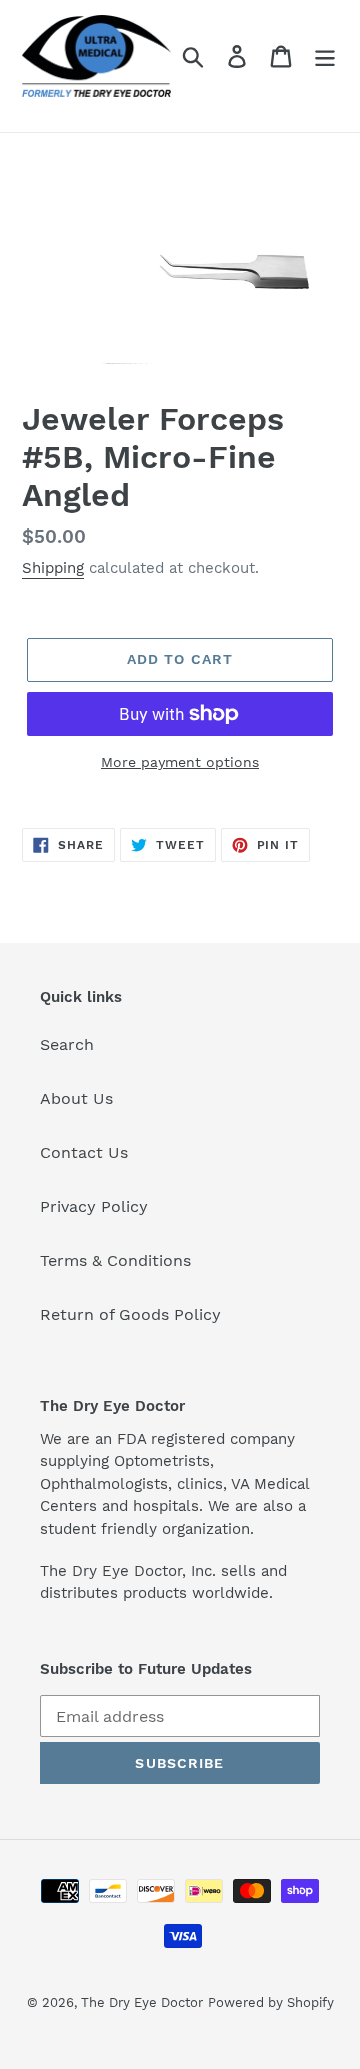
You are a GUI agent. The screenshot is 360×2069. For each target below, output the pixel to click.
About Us (76, 1098)
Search (67, 1044)
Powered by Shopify (271, 2002)
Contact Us (84, 1152)
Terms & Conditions (115, 1260)
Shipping (53, 568)
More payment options (180, 762)
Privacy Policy (94, 1206)
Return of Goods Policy (130, 1314)
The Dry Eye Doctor (142, 2002)
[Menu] (325, 56)
